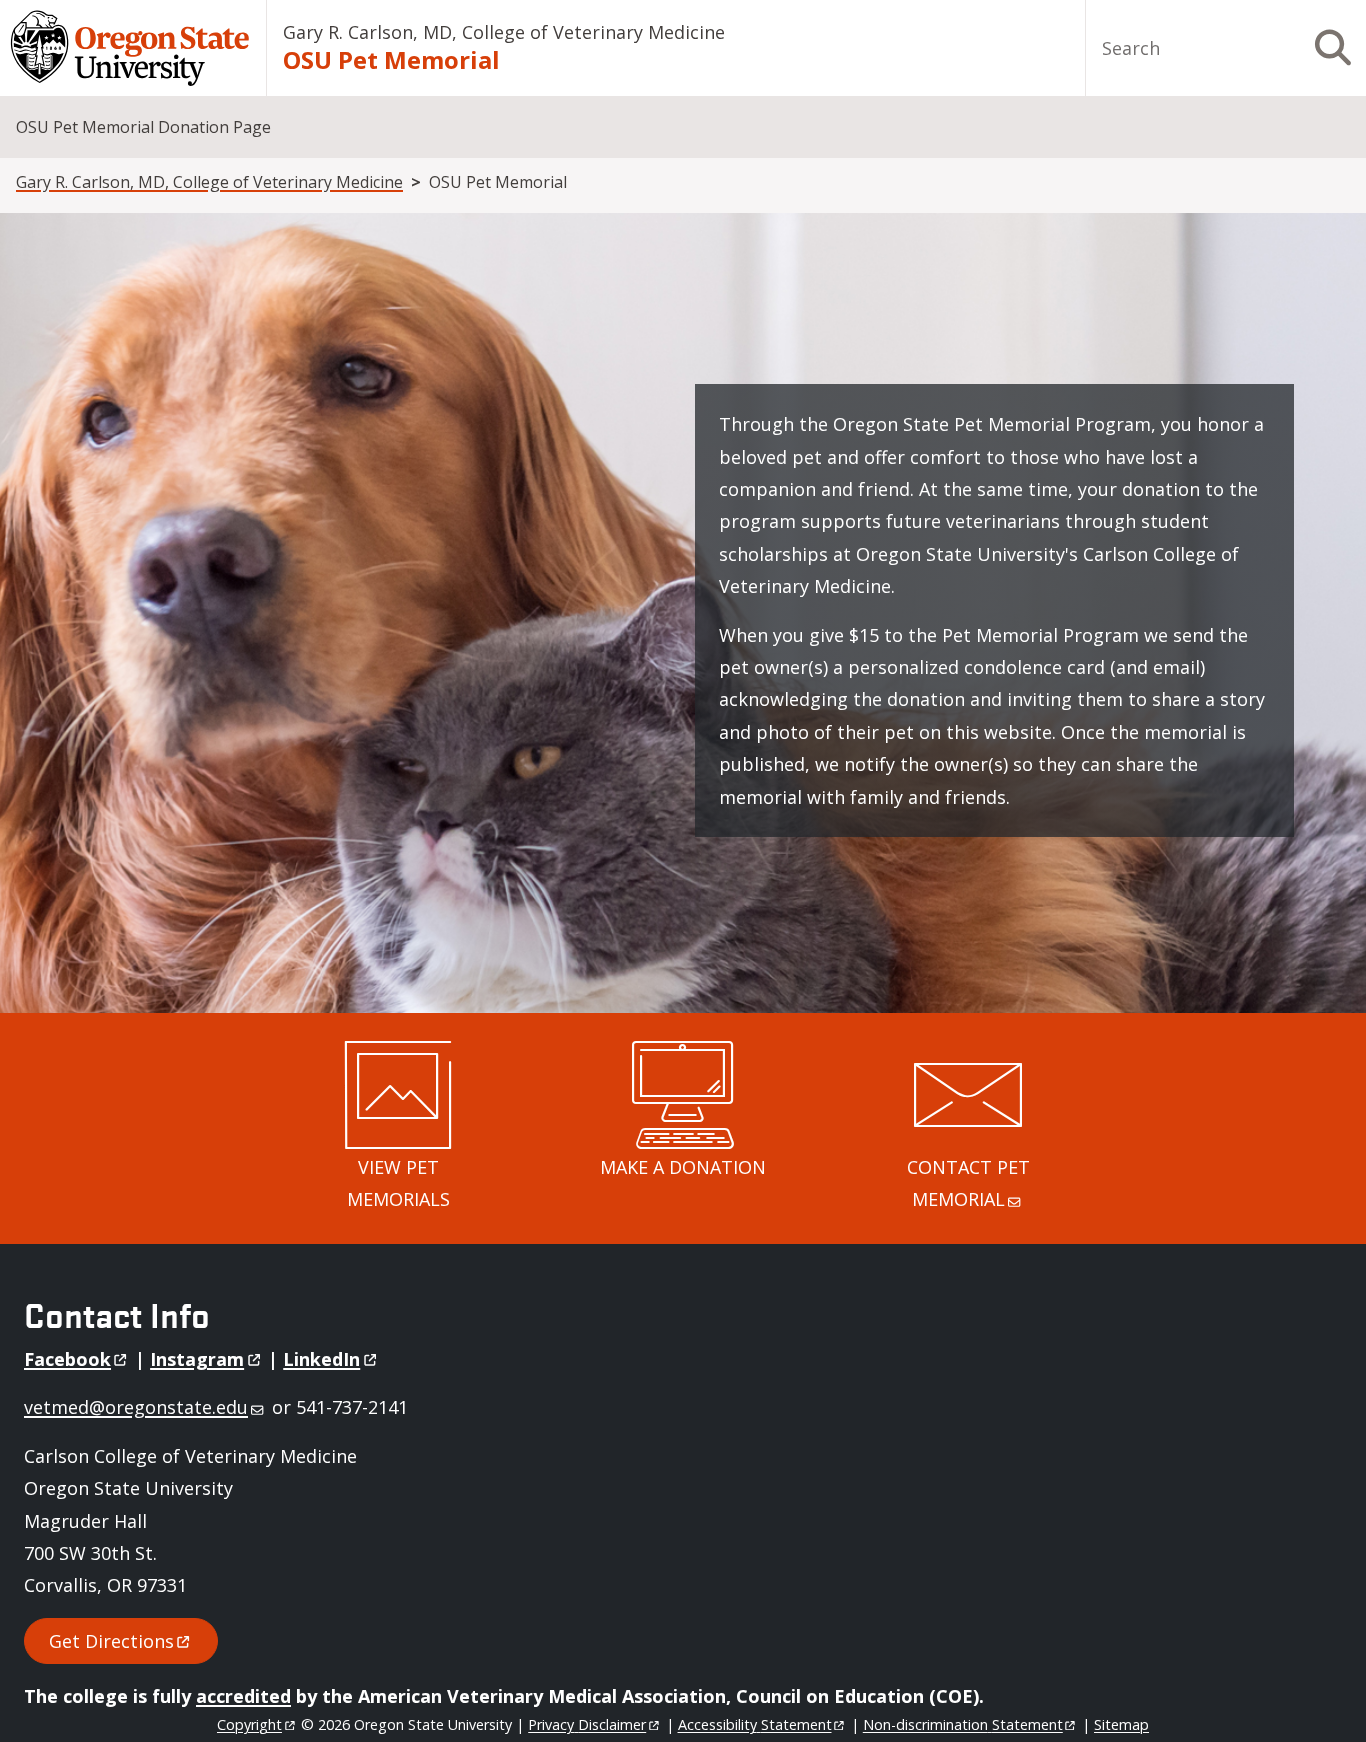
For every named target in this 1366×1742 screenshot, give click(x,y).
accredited (243, 1696)
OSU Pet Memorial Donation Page (143, 127)
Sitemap (1121, 1724)
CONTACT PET (968, 1183)
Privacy (587, 1724)
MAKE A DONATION (683, 1167)
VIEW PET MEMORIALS (398, 1183)
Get (111, 1641)
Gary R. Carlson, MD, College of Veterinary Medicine (504, 32)
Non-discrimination (963, 1724)
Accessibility (755, 1724)
